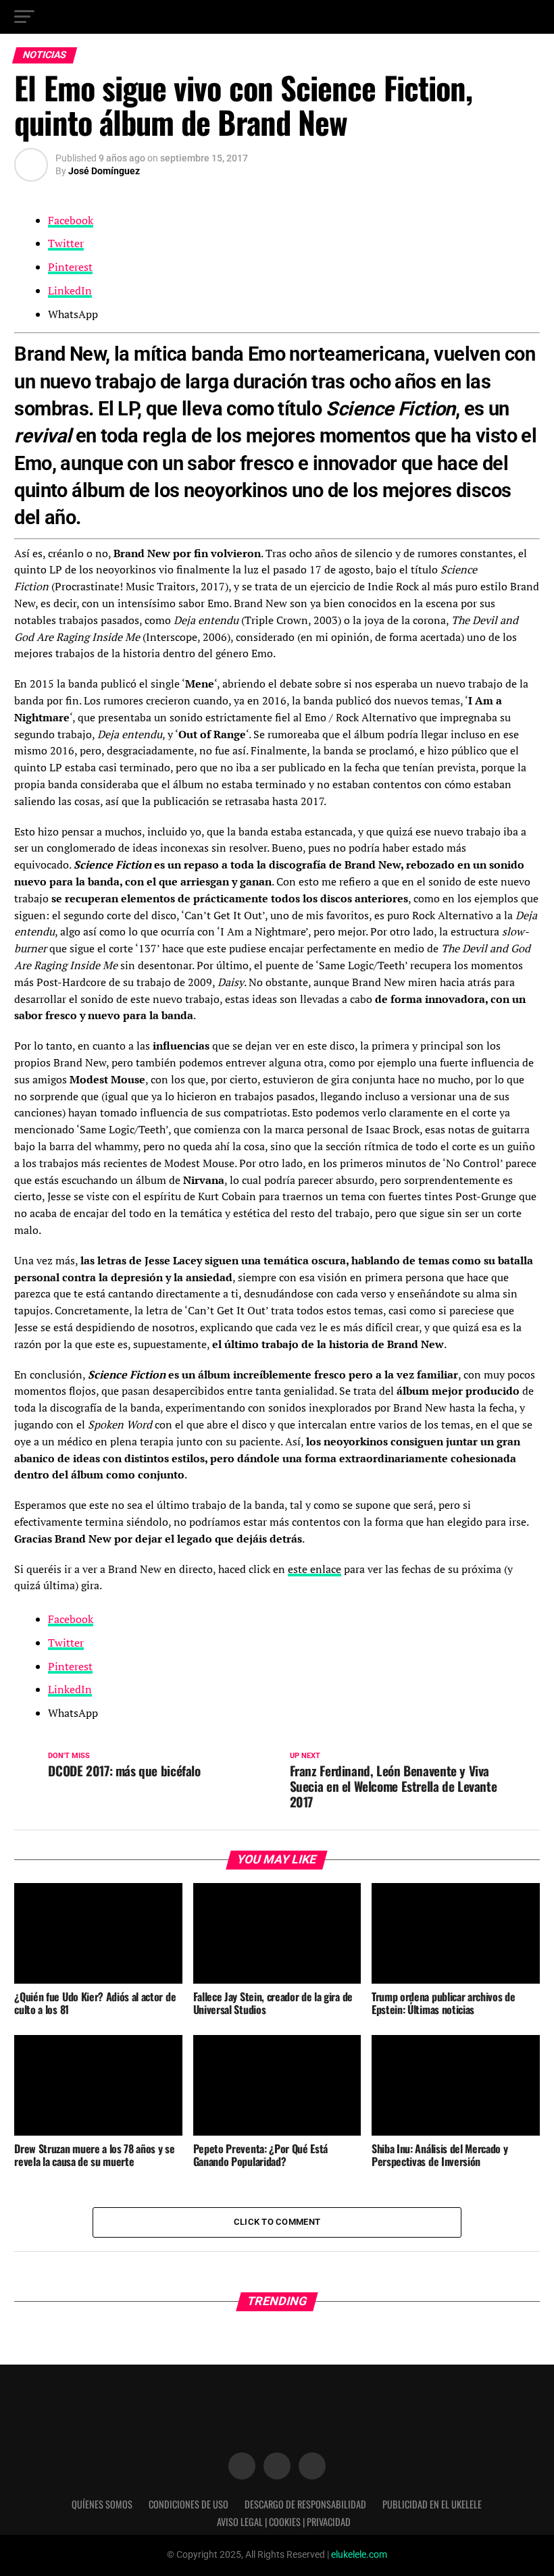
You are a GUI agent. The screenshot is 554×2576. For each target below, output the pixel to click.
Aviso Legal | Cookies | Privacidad (284, 2522)
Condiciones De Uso (188, 2504)
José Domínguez (104, 171)
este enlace (314, 1569)
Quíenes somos (102, 2504)
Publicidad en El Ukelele (432, 2504)
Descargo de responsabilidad (305, 2504)
